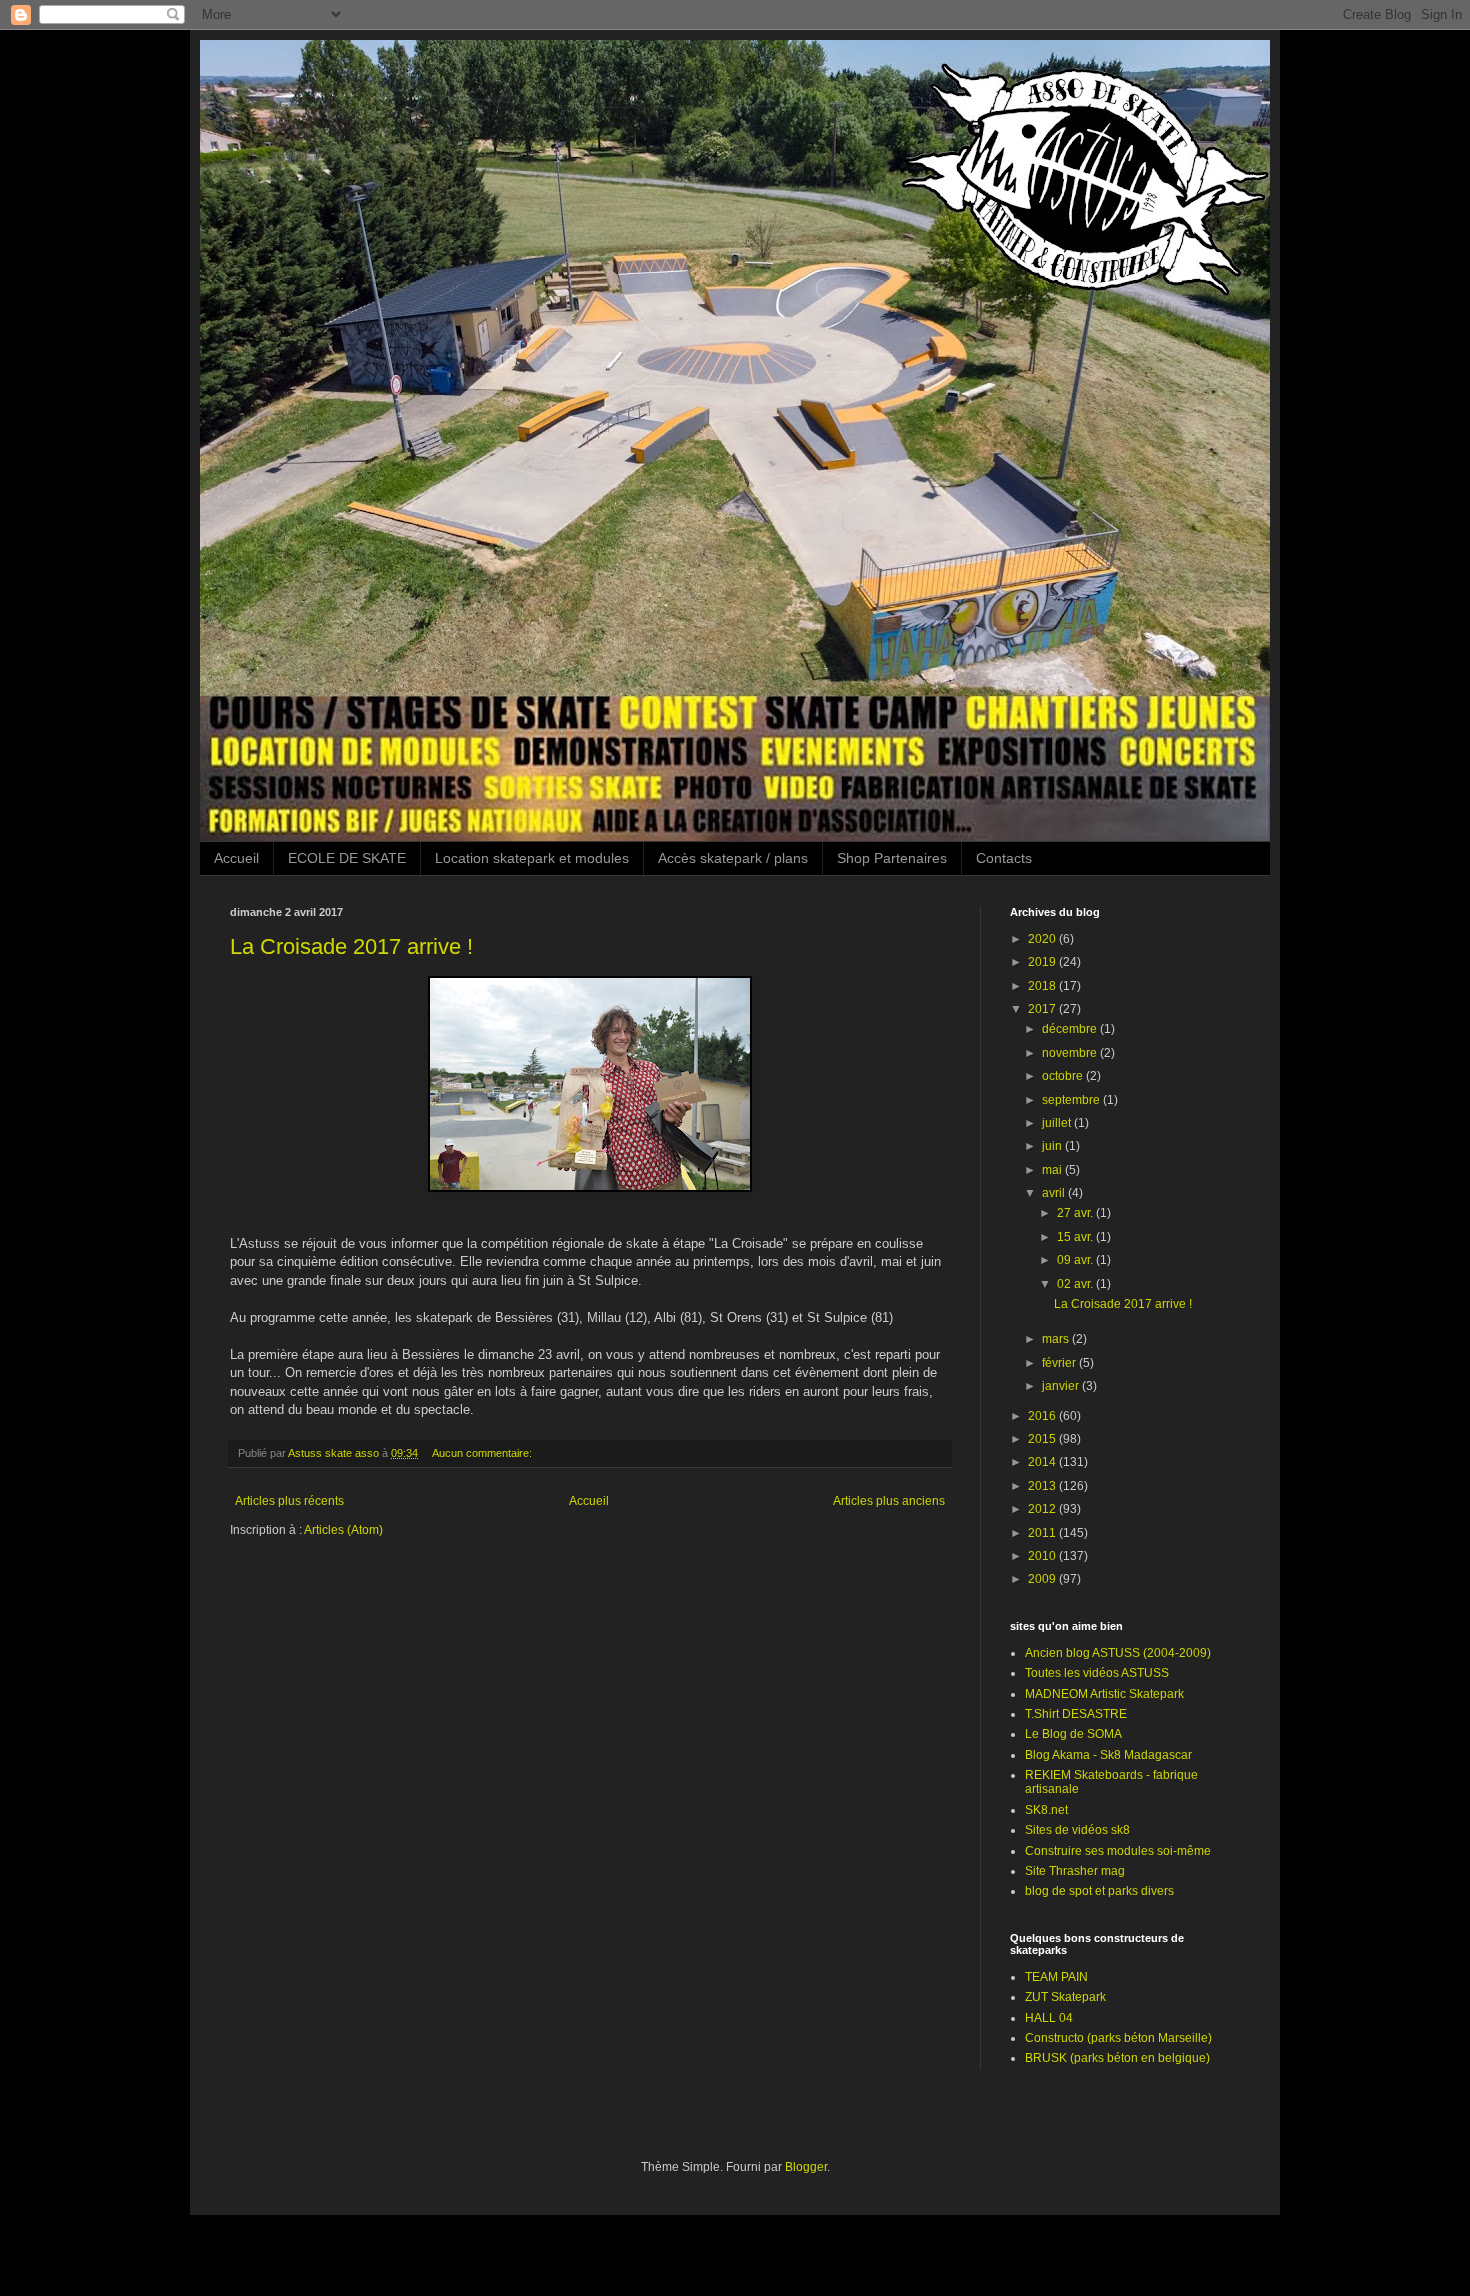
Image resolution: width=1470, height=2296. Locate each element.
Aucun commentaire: (483, 1453)
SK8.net (1046, 1810)
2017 (1043, 1009)
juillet (1058, 1123)
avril (1055, 1193)
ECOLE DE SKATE (347, 858)
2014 (1043, 1462)
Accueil (236, 858)
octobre (1064, 1076)
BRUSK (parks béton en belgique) (1117, 2058)
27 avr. (1076, 1213)
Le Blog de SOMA (1073, 1734)
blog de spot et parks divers (1099, 1891)
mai (1053, 1170)
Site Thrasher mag (1075, 1871)
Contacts (1004, 858)
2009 (1043, 1579)
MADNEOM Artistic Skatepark (1104, 1694)
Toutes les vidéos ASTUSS (1097, 1673)
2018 (1043, 986)
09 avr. (1076, 1260)
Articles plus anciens (889, 1501)
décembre (1071, 1029)
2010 (1043, 1556)
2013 (1043, 1486)
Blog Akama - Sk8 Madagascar (1108, 1755)
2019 (1043, 962)
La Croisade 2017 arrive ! (351, 946)
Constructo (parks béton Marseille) (1118, 2038)
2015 (1043, 1439)
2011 (1043, 1533)
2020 (1043, 939)
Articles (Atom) (343, 1530)
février (1060, 1363)
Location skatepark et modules (532, 858)
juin (1053, 1146)
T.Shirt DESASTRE (1076, 1714)
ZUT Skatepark (1065, 1997)
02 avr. (1076, 1284)
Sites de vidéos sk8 (1077, 1830)
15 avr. (1076, 1237)
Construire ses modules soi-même (1118, 1851)
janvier (1062, 1386)
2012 (1043, 1509)
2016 (1043, 1416)
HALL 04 (1049, 2018)
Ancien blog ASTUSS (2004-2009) (1118, 1653)
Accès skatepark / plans (733, 858)
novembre (1071, 1053)
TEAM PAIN (1056, 1977)
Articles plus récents (289, 1501)
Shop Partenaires (892, 858)
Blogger (806, 2167)
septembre (1072, 1100)
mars (1057, 1339)
